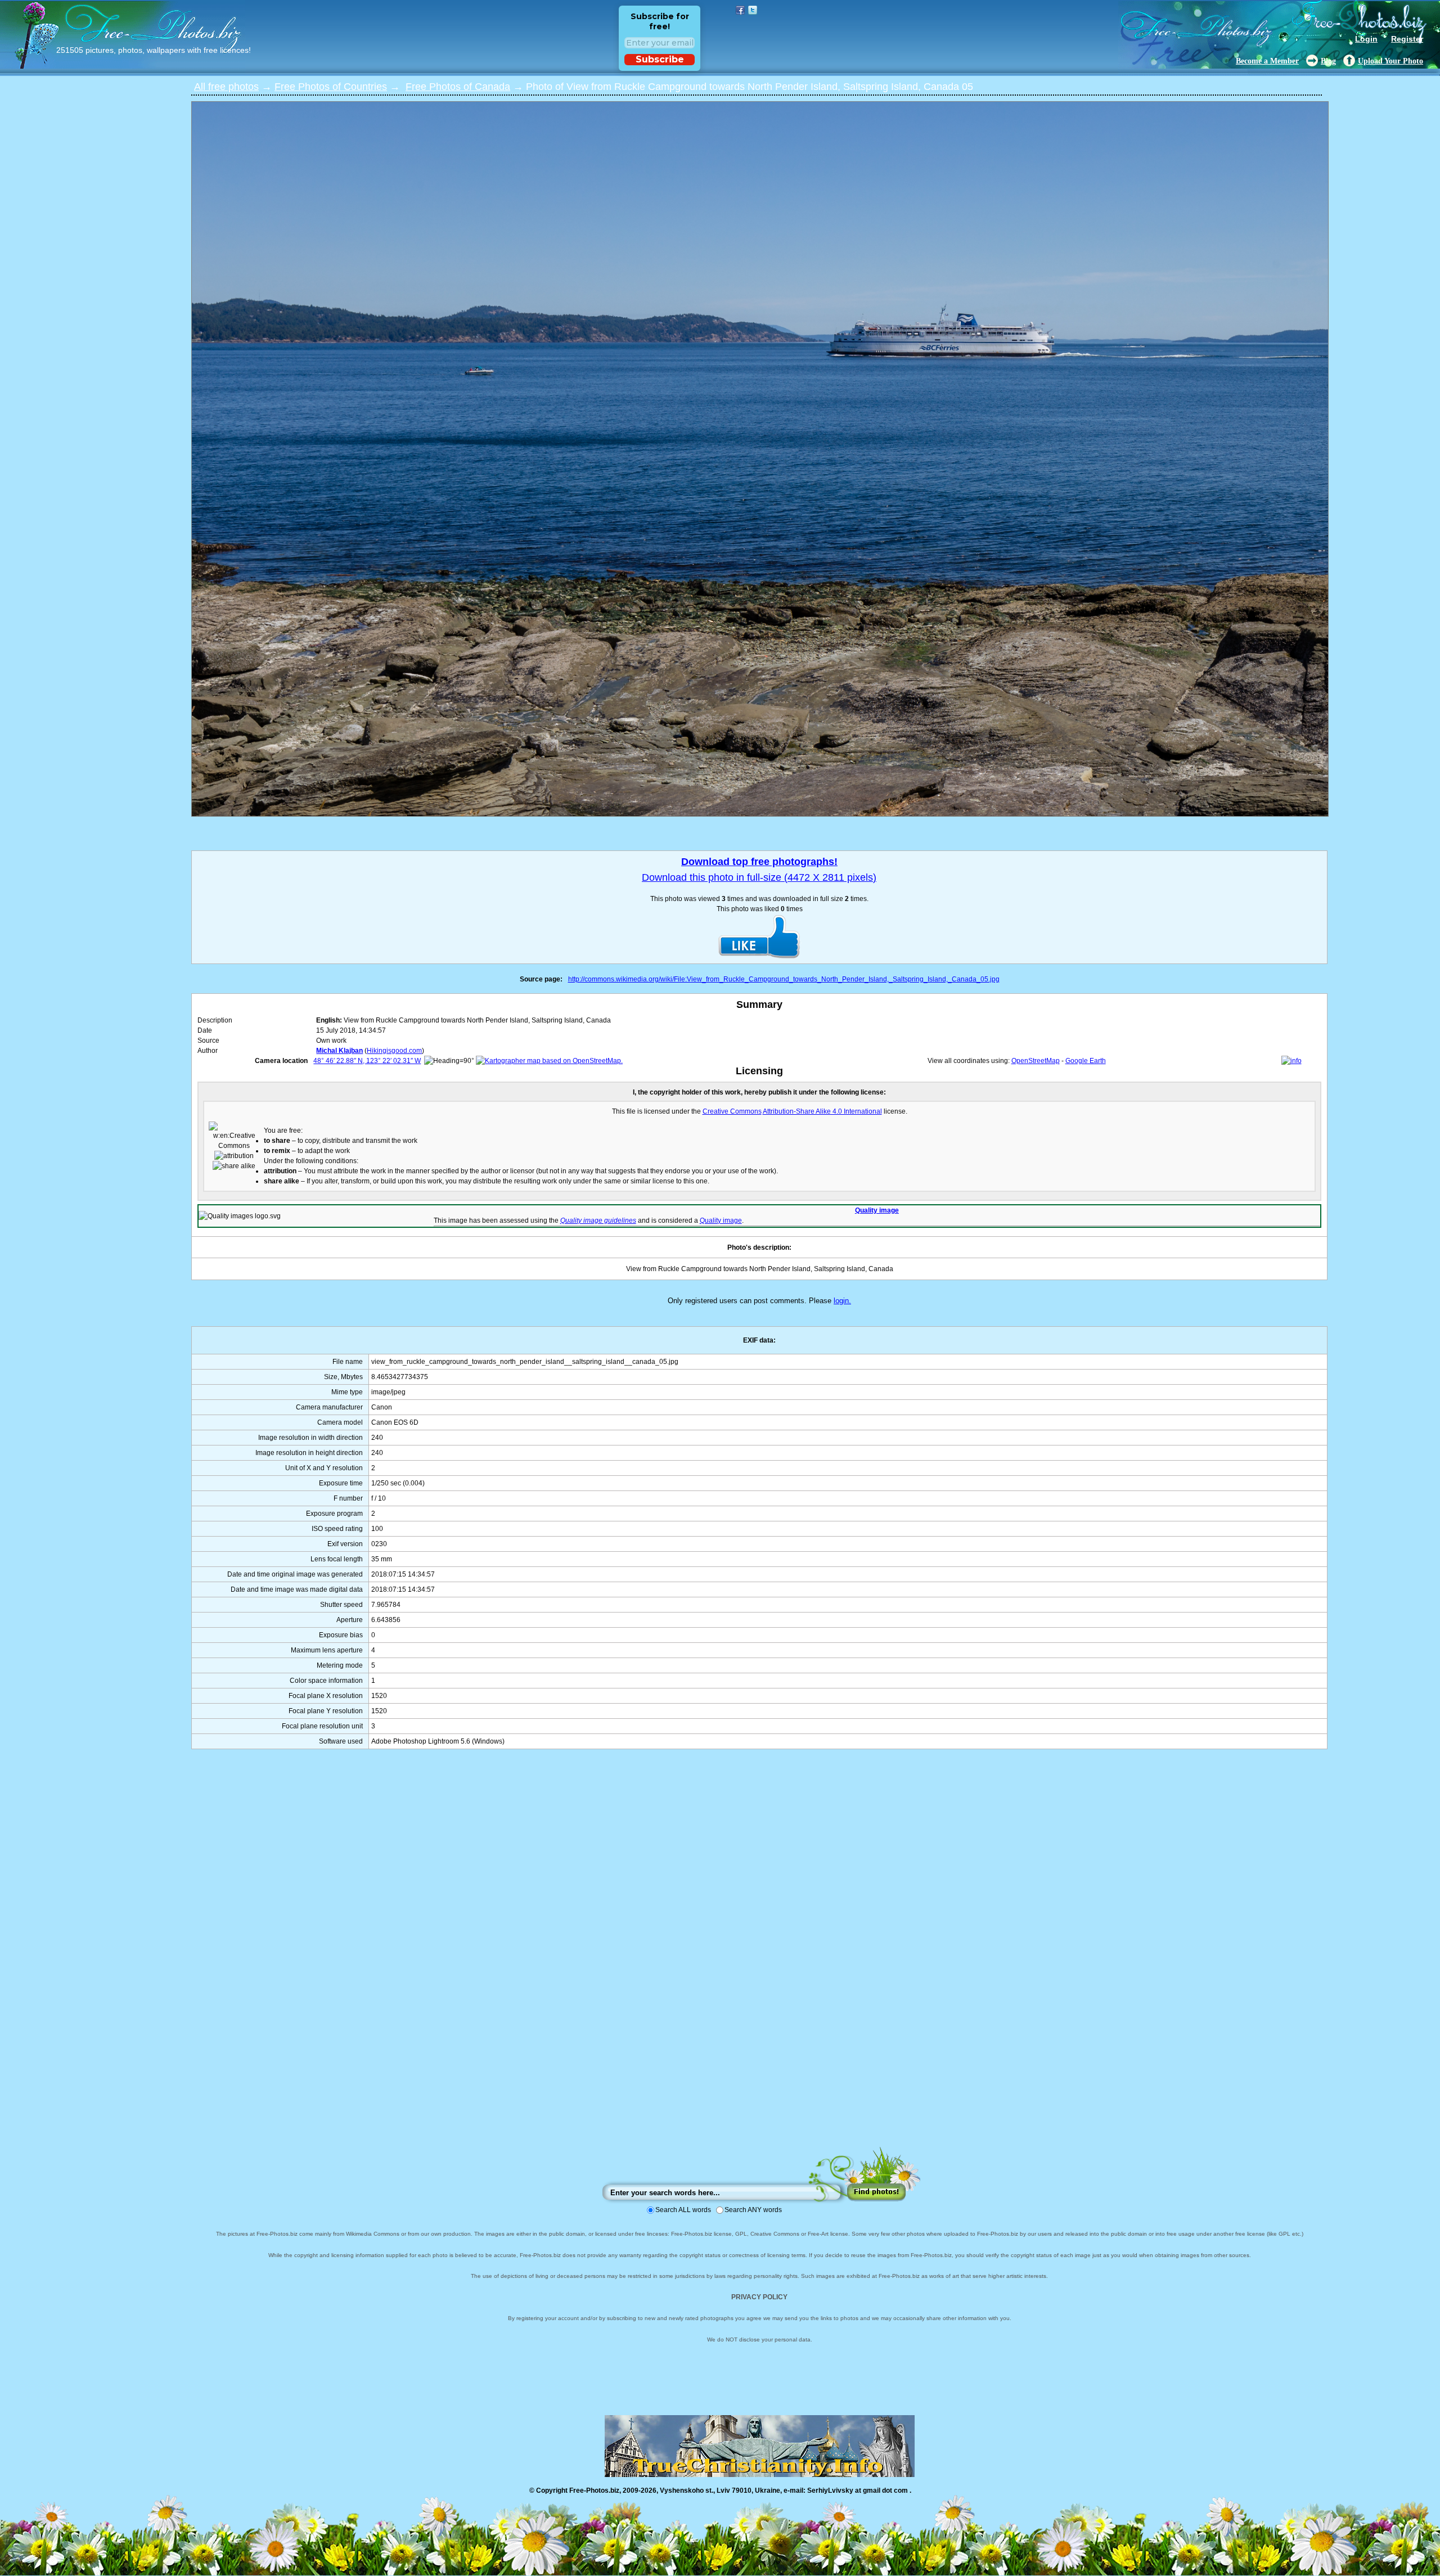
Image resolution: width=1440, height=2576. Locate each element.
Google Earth (1086, 1061)
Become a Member (1267, 61)
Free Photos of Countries (331, 87)
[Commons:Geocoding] (1291, 1061)
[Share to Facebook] (740, 10)
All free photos (226, 87)
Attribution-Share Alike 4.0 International (822, 1111)
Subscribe (660, 59)
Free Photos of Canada (458, 87)
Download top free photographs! (759, 862)
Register (1407, 39)
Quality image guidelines (598, 1221)
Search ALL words (683, 2210)
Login (1366, 39)
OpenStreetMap (1036, 1061)
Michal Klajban (339, 1051)
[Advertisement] (759, 1959)
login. (842, 1301)
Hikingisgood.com (394, 1051)
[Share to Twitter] (753, 10)
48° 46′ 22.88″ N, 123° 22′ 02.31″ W (367, 1061)
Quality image (877, 1210)
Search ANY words (753, 2210)
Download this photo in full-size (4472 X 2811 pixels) (759, 877)
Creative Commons (732, 1111)
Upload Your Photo (1390, 61)
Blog (1328, 61)
